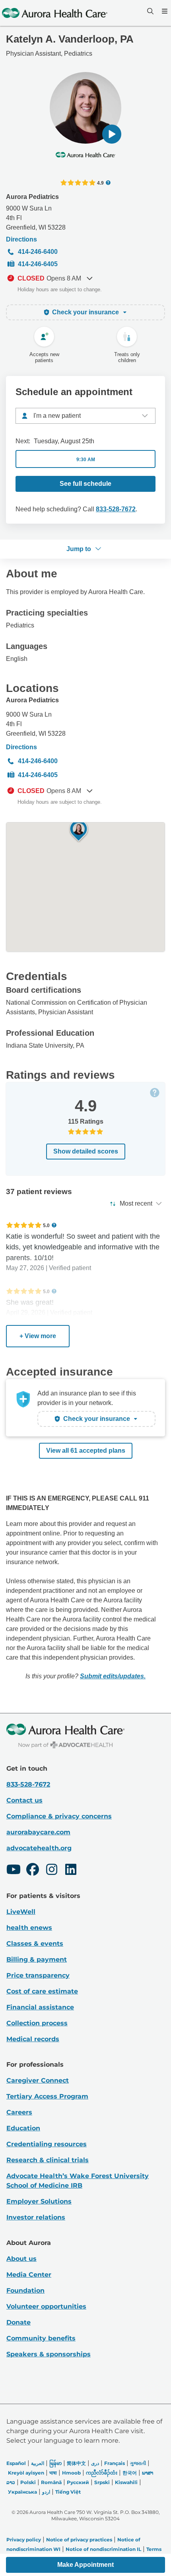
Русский (78, 2482)
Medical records (33, 2039)
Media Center (29, 2275)
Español (16, 2463)
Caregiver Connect (38, 2080)
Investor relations (36, 2217)
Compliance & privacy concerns (59, 1816)
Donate (18, 2322)
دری (95, 2463)
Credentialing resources (47, 2144)
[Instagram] (52, 1871)
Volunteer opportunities (46, 2306)
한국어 (130, 2473)
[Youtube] (14, 1871)
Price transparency (38, 1975)
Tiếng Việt (68, 2492)
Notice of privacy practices (79, 2540)
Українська (22, 2492)
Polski (28, 2482)
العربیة (38, 2463)
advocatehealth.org (39, 1848)
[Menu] (164, 11)
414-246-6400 (38, 252)
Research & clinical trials (48, 2160)
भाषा (53, 2473)
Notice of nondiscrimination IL (103, 2549)
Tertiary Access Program (47, 2096)
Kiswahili (126, 2482)
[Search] (150, 11)
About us (21, 2259)
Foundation (25, 2291)
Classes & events (35, 1944)
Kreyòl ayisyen (26, 2473)
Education (23, 2128)
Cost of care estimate (42, 1991)
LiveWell (21, 1912)
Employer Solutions (39, 2201)
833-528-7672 (116, 509)
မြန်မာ (55, 2463)
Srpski (102, 2482)
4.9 (100, 183)
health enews (29, 1928)
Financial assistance (40, 2007)
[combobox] (85, 416)
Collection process (37, 2023)
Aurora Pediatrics (32, 197)
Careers (19, 2112)
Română (51, 2482)
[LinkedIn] (71, 1871)
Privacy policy (24, 2540)
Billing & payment (37, 1959)
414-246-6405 (38, 264)
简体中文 (76, 2463)
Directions (21, 239)
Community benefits (41, 2338)
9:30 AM (86, 460)
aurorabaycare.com (38, 1832)
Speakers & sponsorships (49, 2354)
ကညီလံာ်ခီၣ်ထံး (102, 2473)
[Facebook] (33, 1871)
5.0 (46, 1225)
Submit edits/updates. (113, 1676)
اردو (46, 2492)
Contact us (24, 1800)
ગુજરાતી (138, 2463)
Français (115, 2463)
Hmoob (71, 2473)
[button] (112, 134)
